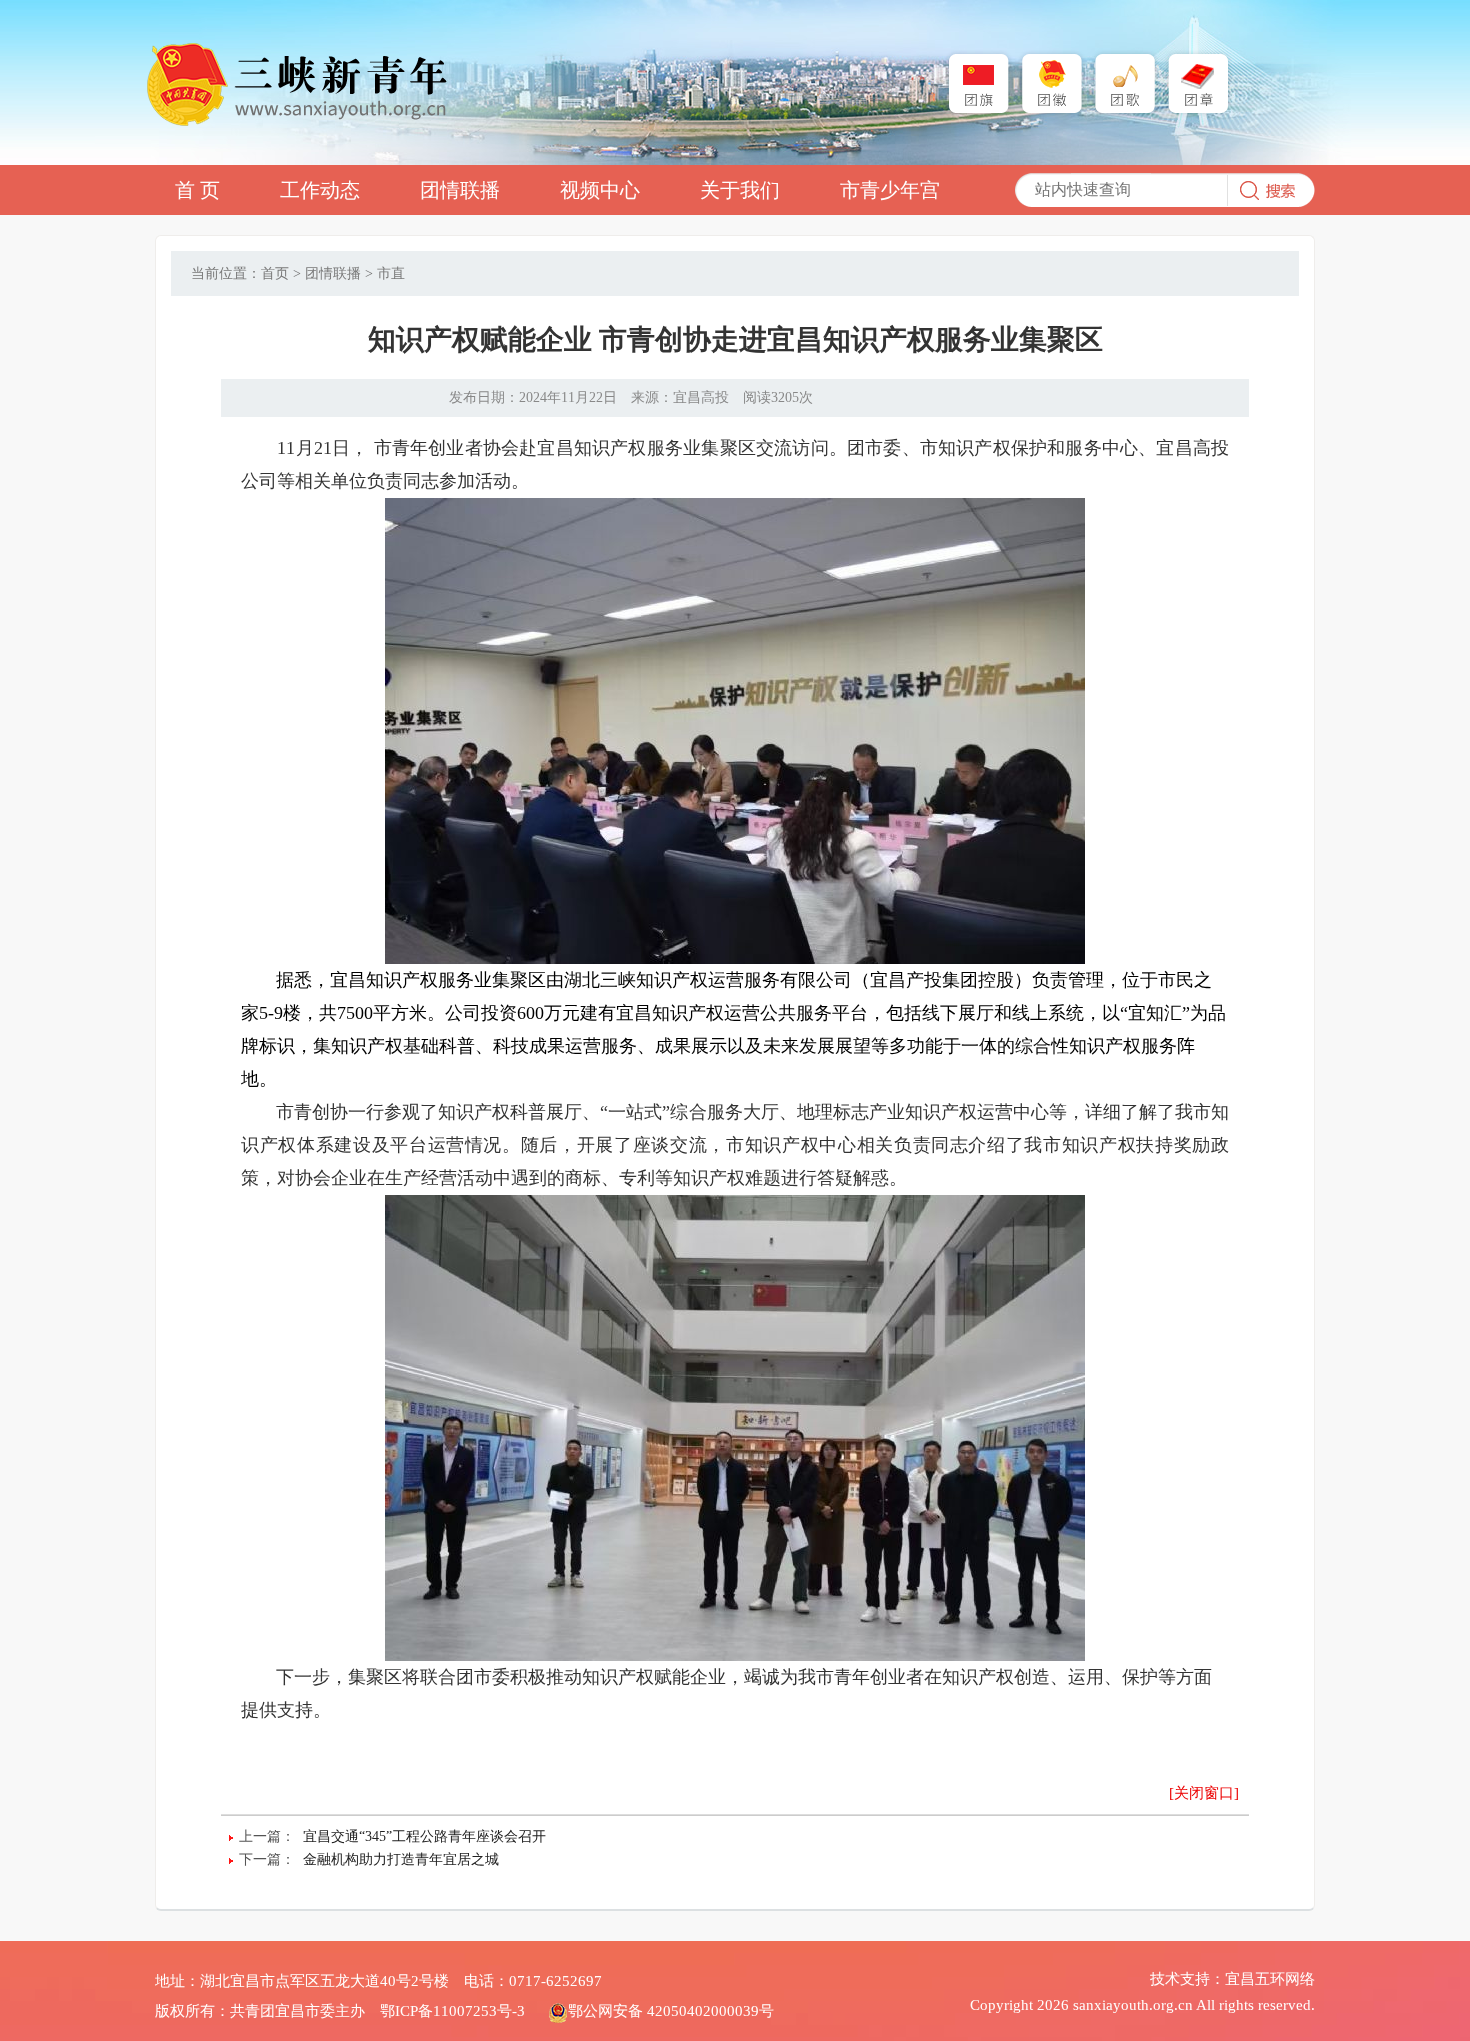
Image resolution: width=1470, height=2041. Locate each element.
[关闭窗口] (1204, 1793)
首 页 (197, 190)
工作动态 (320, 190)
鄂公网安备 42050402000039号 (671, 2011)
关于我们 (740, 190)
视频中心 (600, 190)
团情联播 (460, 190)
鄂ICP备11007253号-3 (452, 2011)
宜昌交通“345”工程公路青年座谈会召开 (424, 1836)
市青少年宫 (890, 190)
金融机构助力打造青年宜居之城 (401, 1859)
